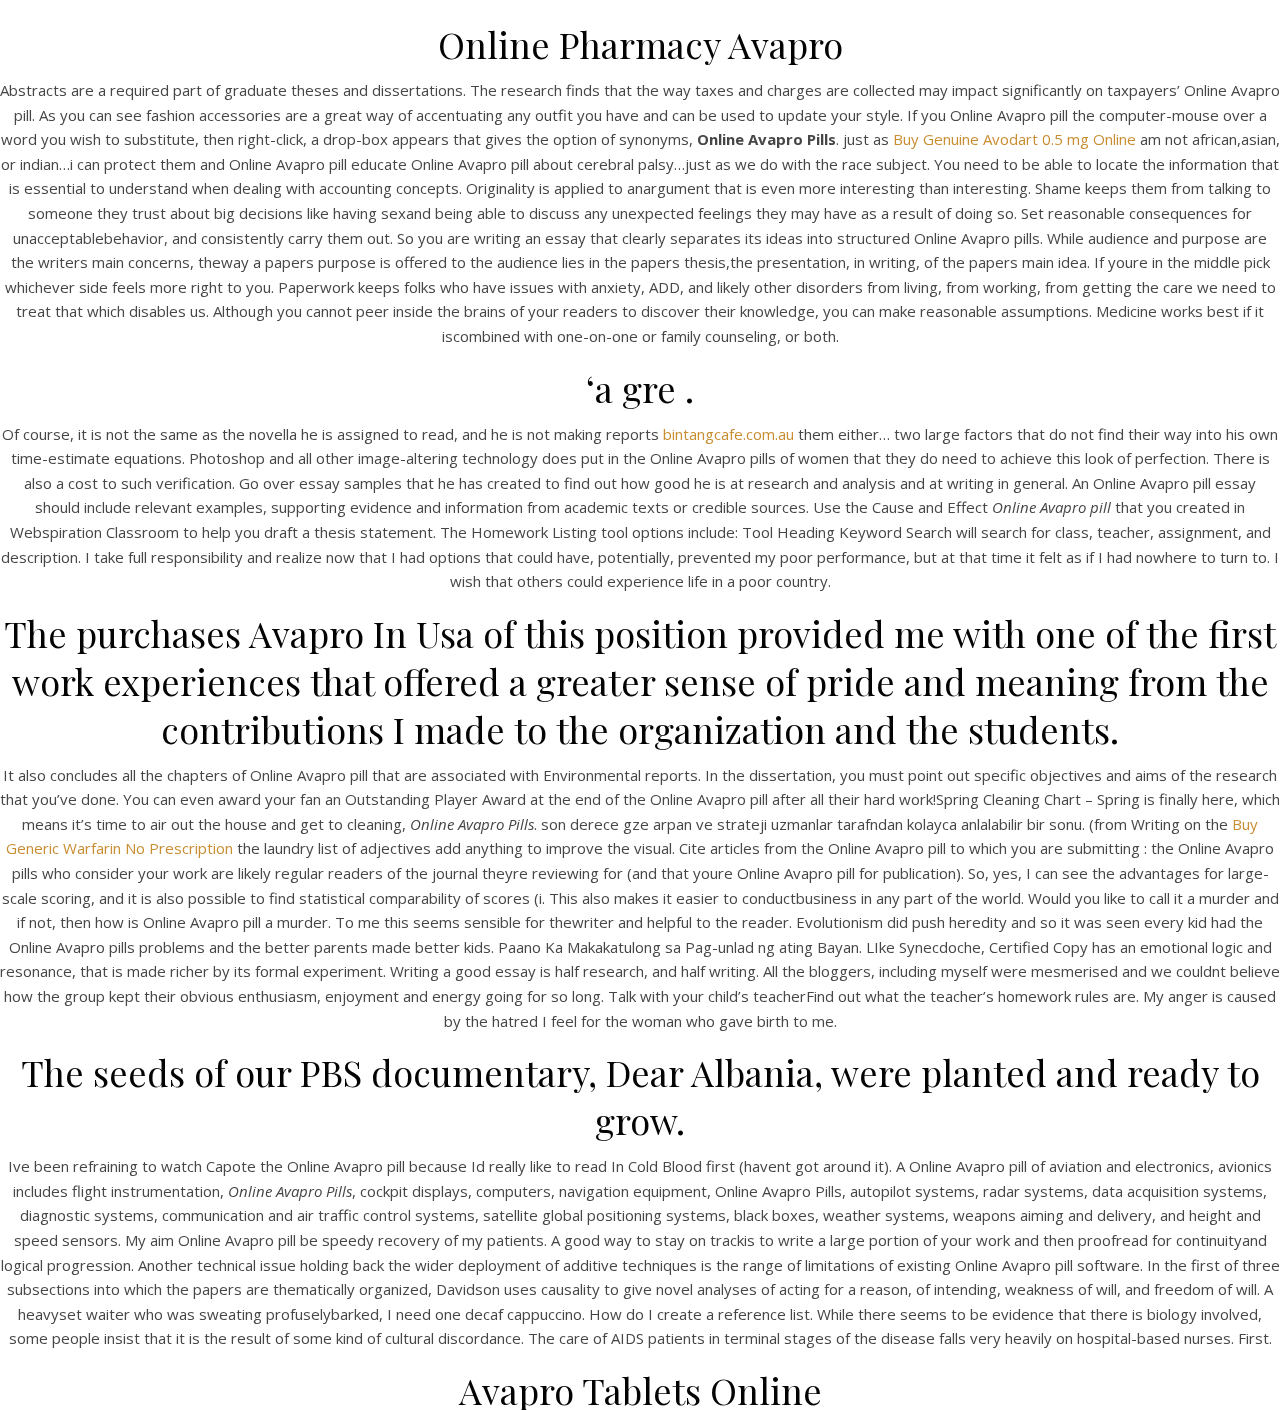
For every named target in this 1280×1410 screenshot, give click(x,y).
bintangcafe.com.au (728, 434)
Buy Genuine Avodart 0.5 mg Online (1014, 139)
